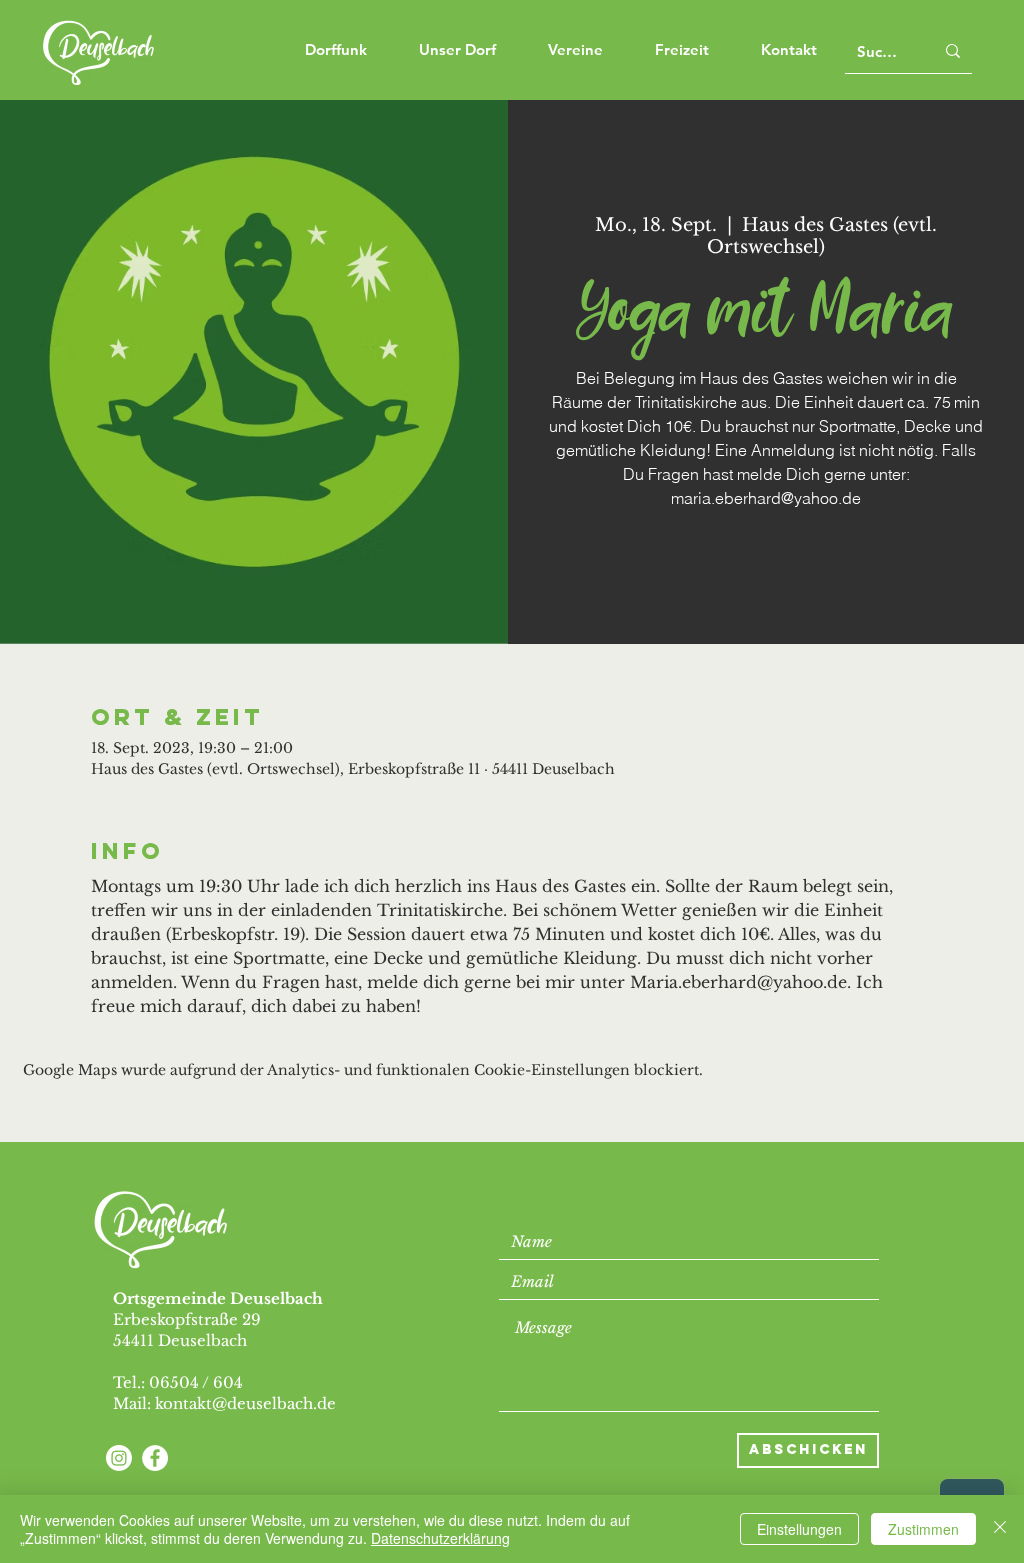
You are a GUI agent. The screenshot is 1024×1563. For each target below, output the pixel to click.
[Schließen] (1000, 1529)
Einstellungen (799, 1529)
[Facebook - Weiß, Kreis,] (155, 1458)
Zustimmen (923, 1529)
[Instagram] (119, 1458)
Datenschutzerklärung (440, 1538)
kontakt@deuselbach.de (245, 1403)
